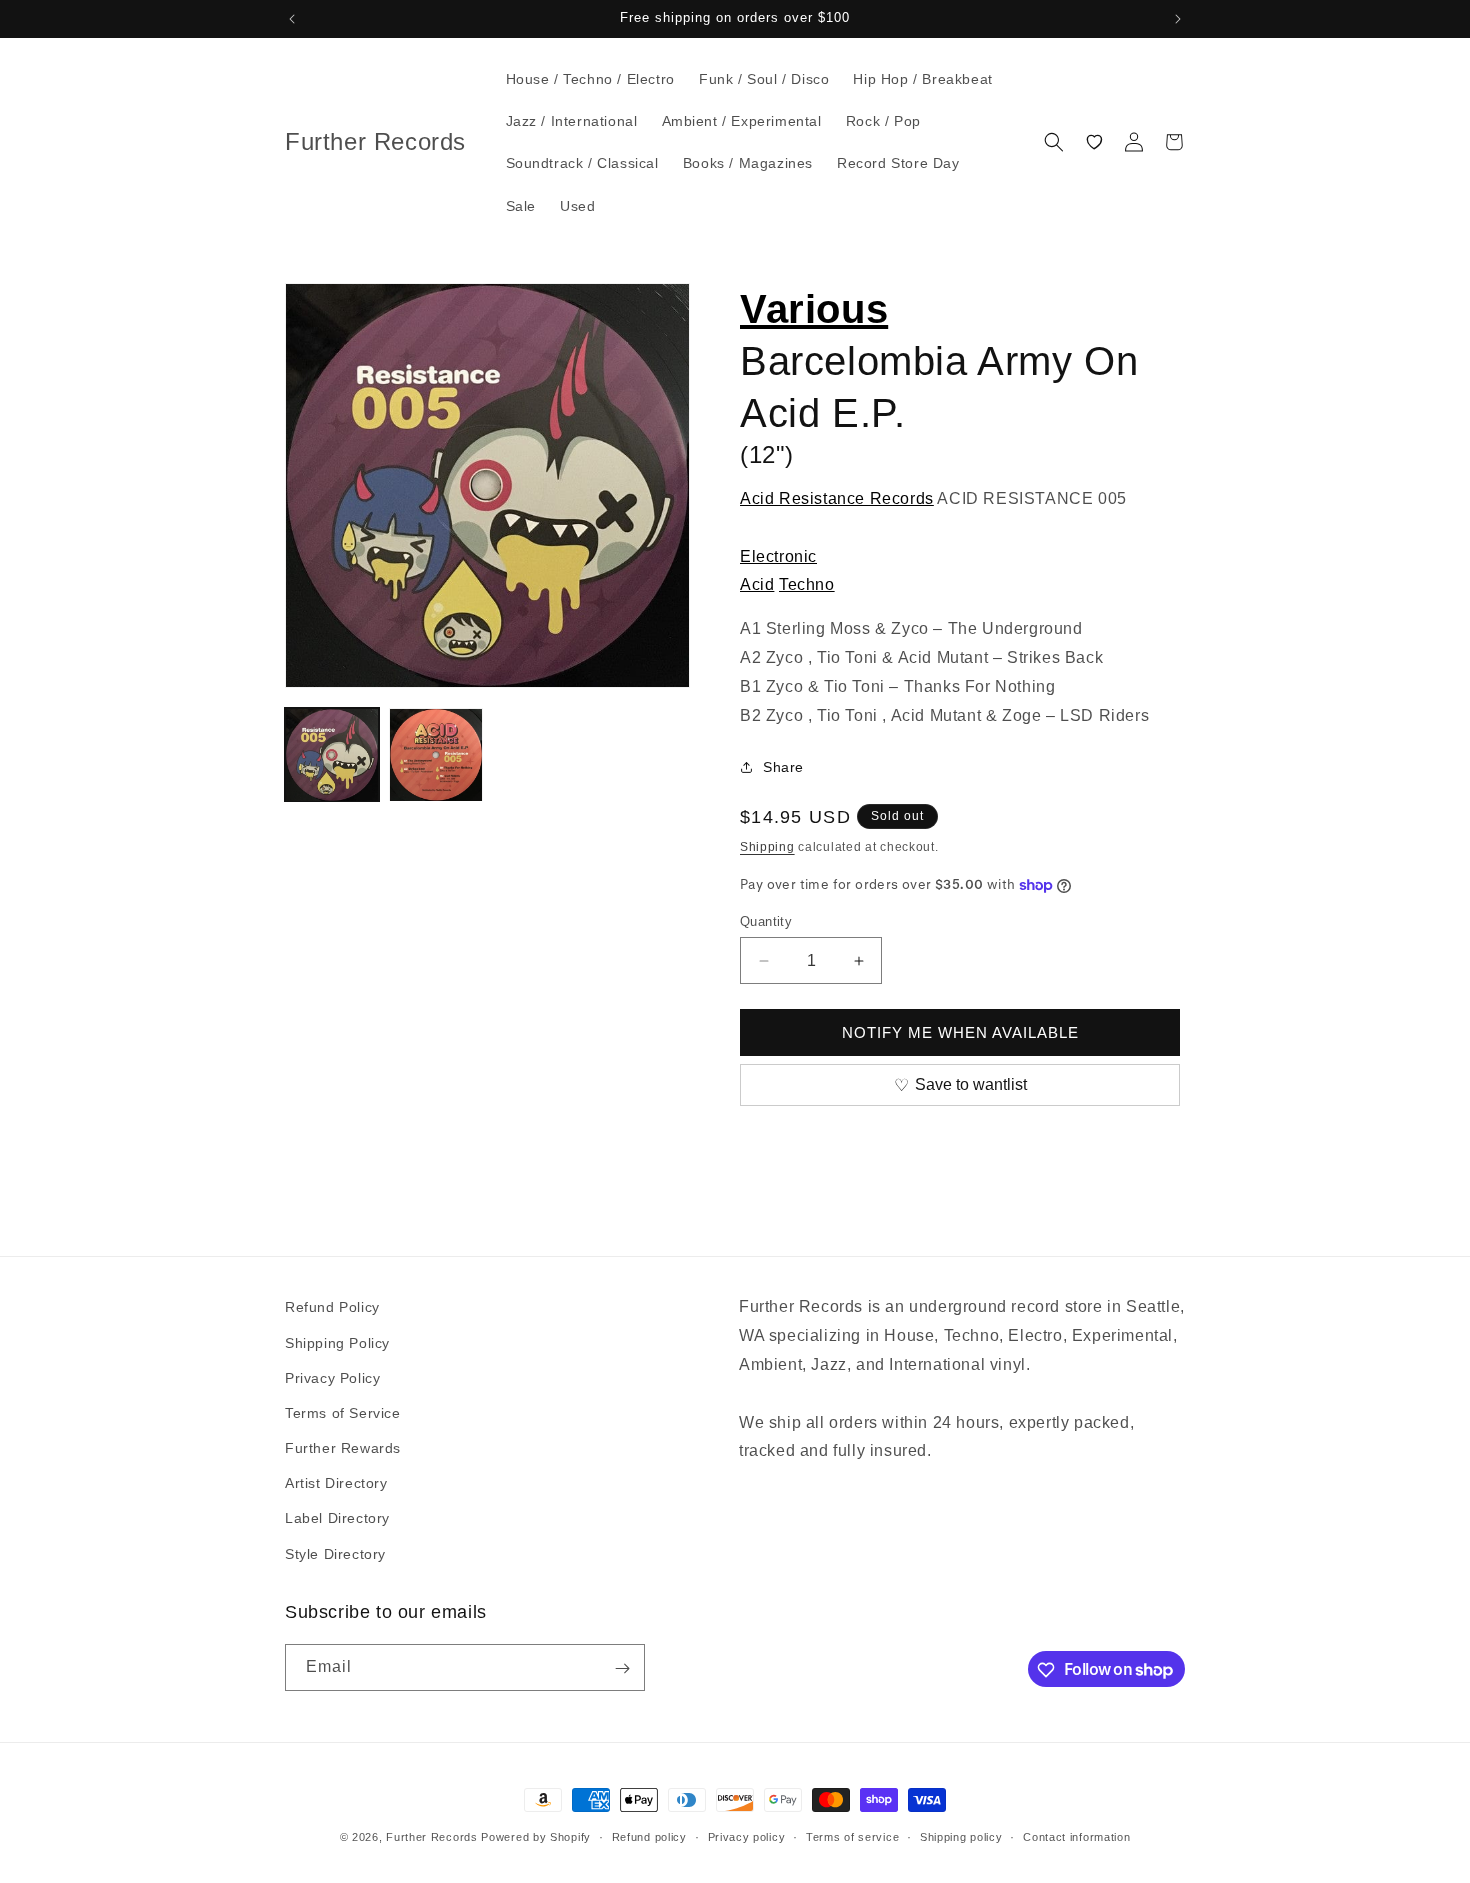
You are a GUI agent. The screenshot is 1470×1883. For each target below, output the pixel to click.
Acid (757, 584)
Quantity (766, 921)
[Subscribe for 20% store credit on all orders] (622, 1668)
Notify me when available (960, 1032)
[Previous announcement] (292, 19)
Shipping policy (961, 1836)
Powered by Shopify (536, 1837)
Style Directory (335, 1553)
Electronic (778, 556)
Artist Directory (336, 1483)
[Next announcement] (1178, 19)
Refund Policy (332, 1307)
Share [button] (783, 767)
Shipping (767, 847)
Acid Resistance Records (837, 498)
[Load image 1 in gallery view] (332, 755)
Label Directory (337, 1518)
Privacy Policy (332, 1377)
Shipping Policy (337, 1342)
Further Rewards (343, 1447)
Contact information (1076, 1836)
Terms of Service (343, 1412)
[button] (1054, 142)
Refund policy (649, 1836)
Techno (807, 584)
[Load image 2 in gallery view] (436, 755)
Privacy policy (747, 1836)
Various (814, 309)
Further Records (432, 1837)
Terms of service (852, 1836)
